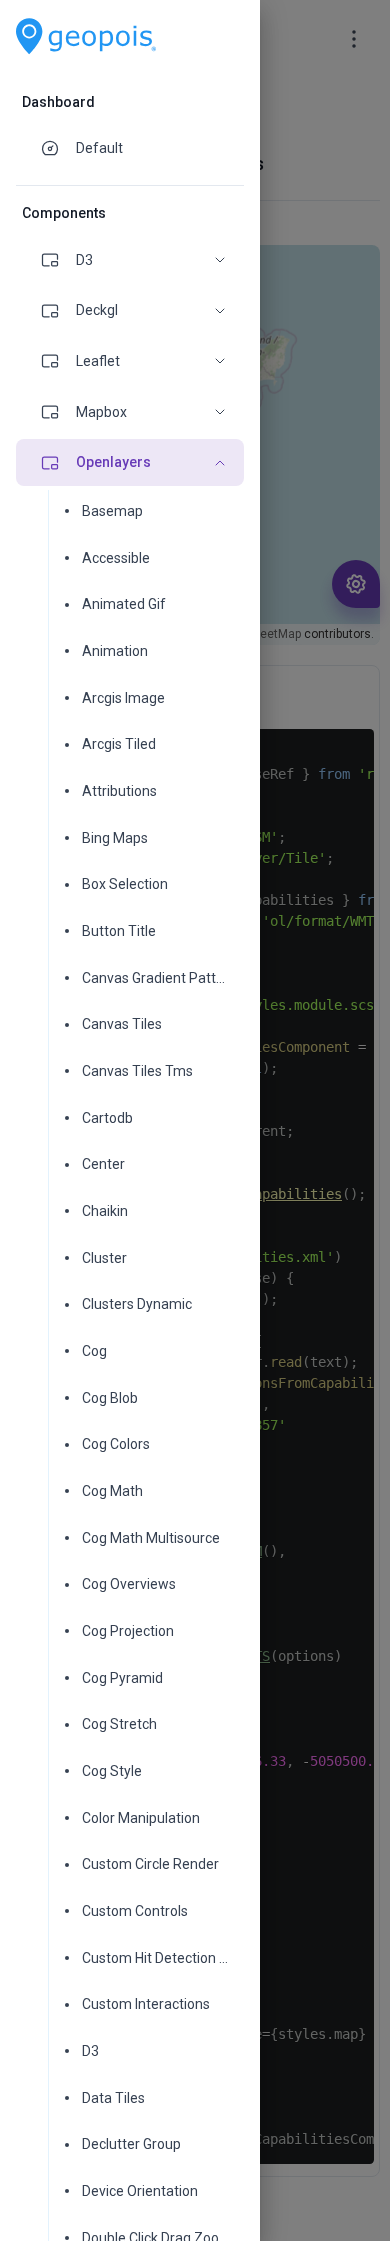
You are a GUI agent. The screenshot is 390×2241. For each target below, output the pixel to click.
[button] (130, 260)
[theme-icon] (58, 148)
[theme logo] (86, 36)
